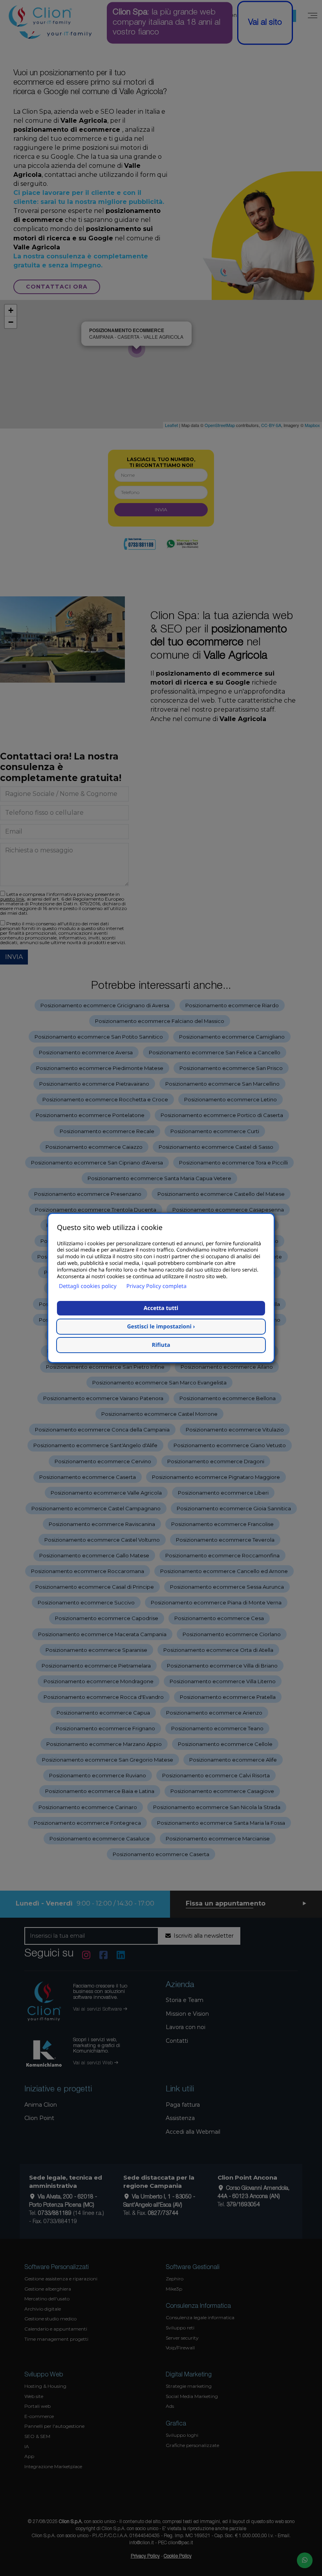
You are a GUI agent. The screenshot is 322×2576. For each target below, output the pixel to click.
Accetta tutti (161, 1308)
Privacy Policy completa (156, 1286)
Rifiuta (161, 1345)
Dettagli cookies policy (88, 1286)
